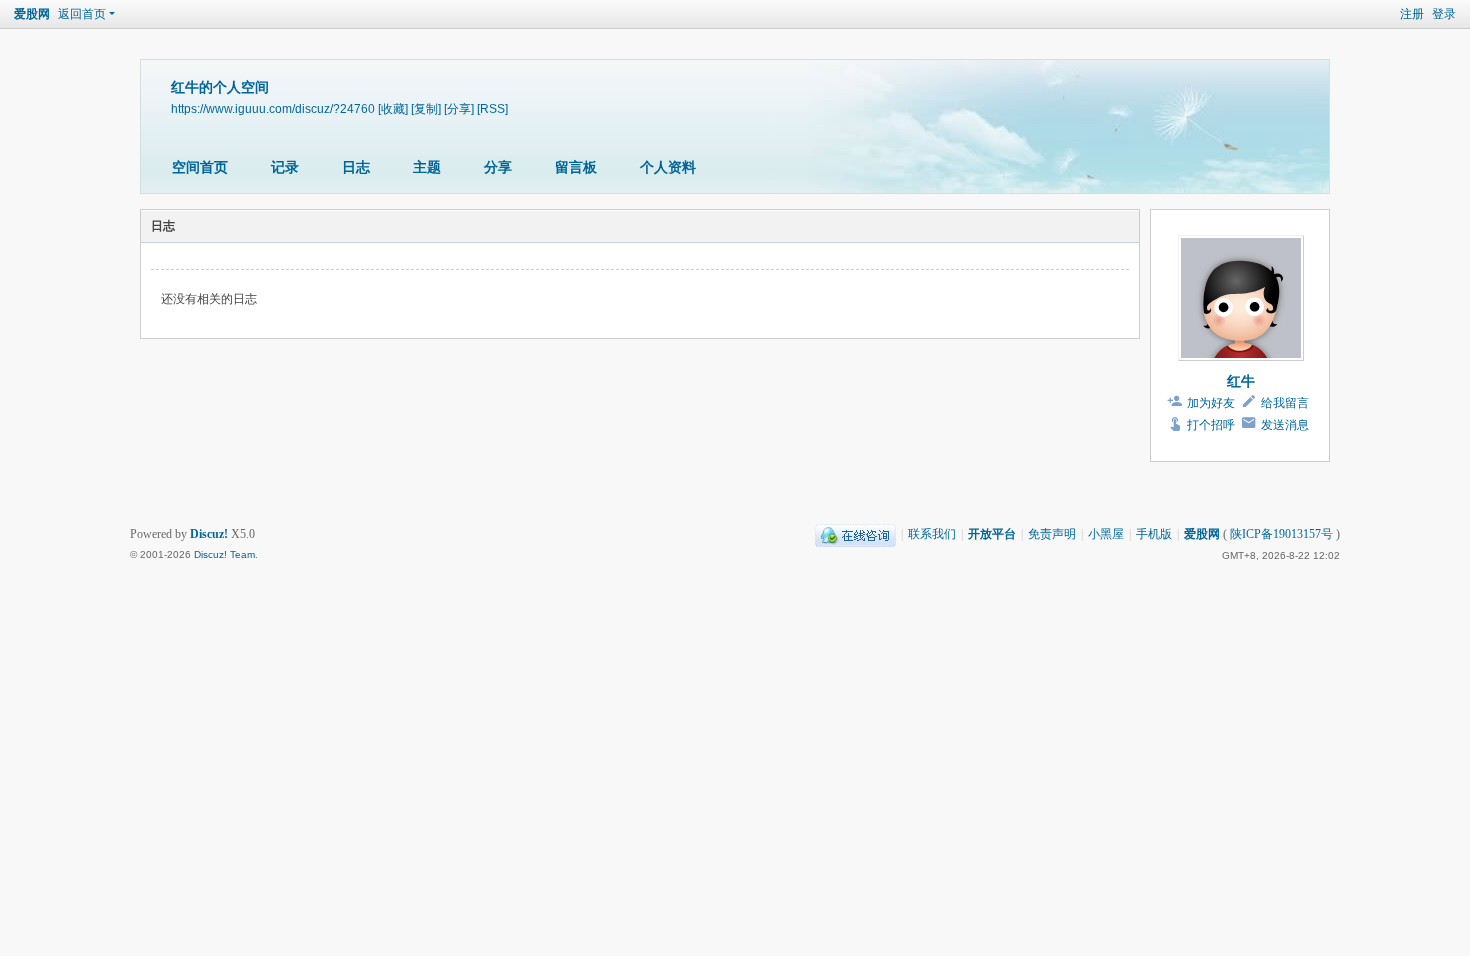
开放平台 (992, 534)
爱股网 (32, 14)
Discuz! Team (224, 554)
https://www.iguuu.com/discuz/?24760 (273, 108)
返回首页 (82, 14)
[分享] (459, 108)
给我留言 (1285, 403)
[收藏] (393, 108)
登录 (1444, 14)
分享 (498, 167)
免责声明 (1052, 534)
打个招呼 (1211, 425)
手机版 (1154, 534)
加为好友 (1211, 403)
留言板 (576, 167)
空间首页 (200, 167)
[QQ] (855, 534)
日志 (356, 167)
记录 (285, 167)
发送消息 (1285, 425)
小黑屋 (1106, 534)
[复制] (426, 108)
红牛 (1241, 381)
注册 (1412, 14)
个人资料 (668, 167)
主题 (427, 167)
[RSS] (492, 108)
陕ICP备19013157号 (1281, 534)
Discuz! (209, 534)
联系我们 (932, 534)
